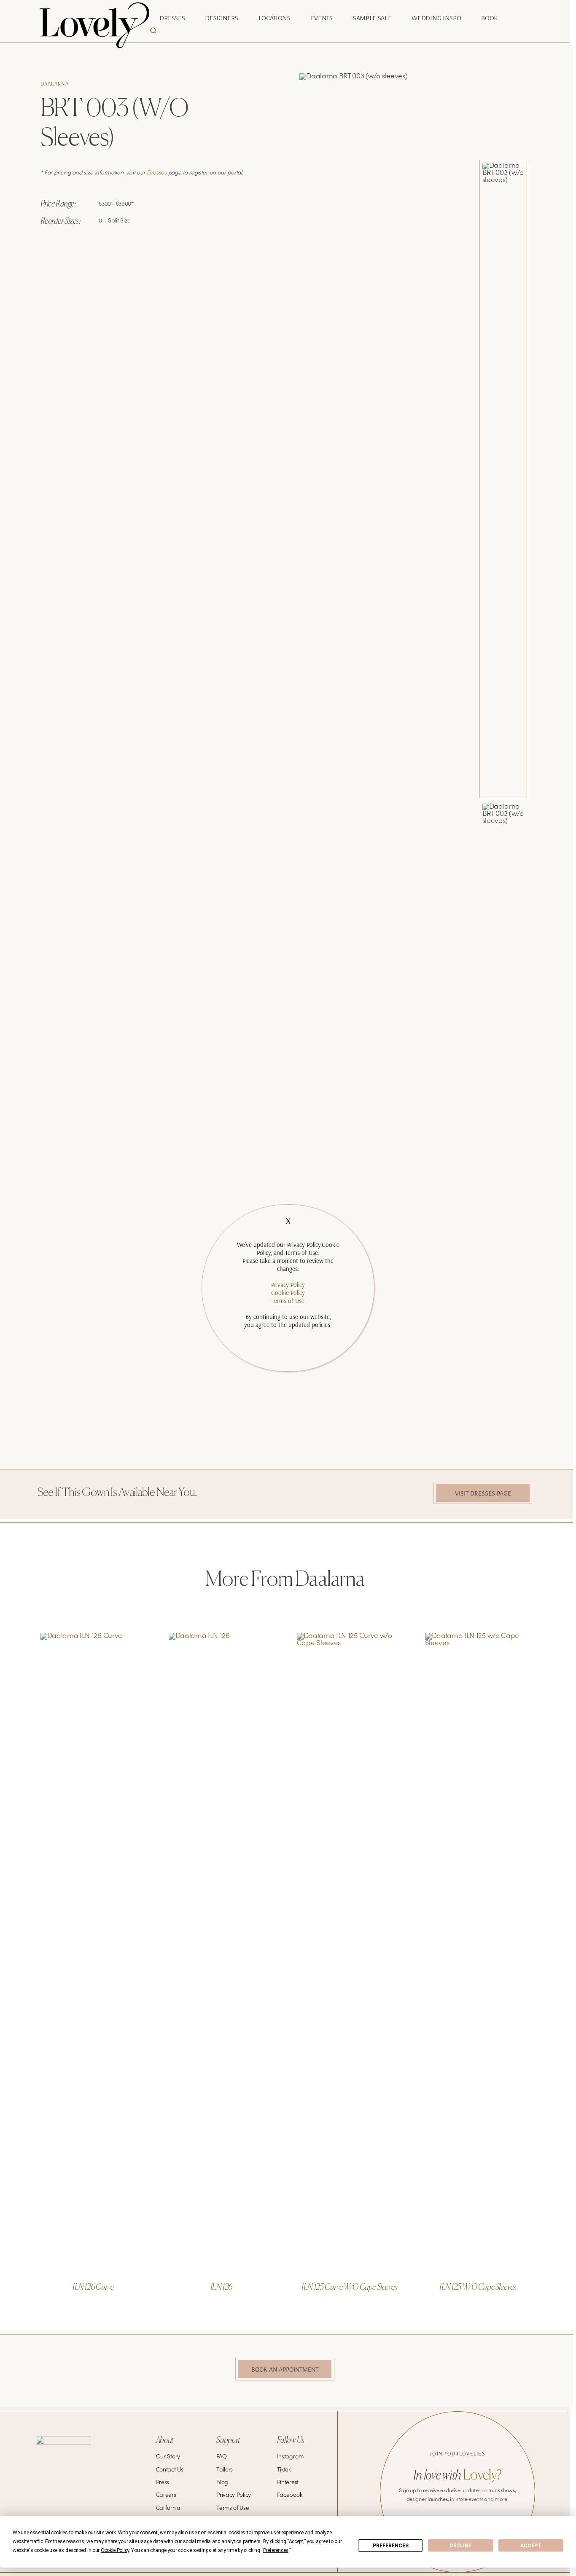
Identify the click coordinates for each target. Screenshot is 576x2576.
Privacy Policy (288, 1285)
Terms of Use (288, 1301)
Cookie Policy (288, 1293)
